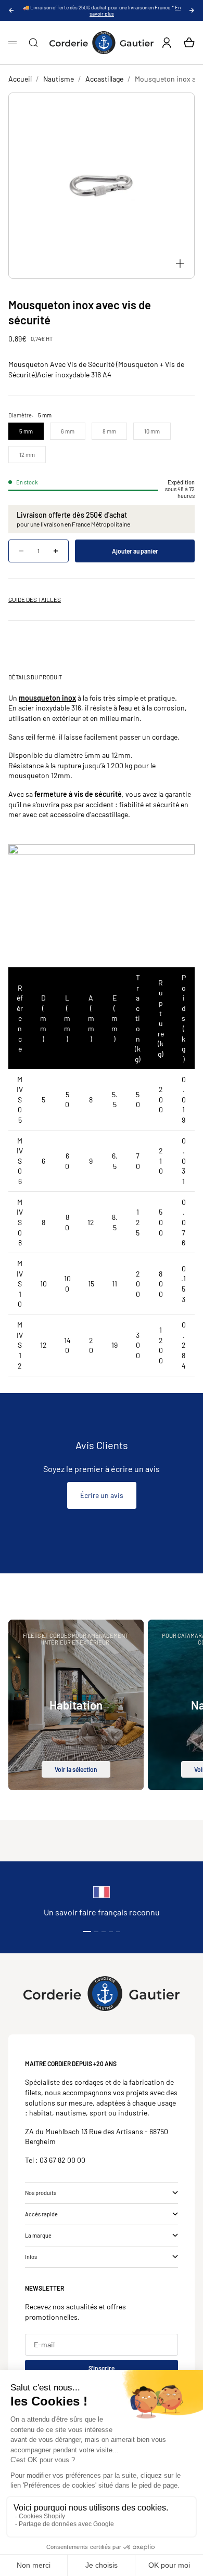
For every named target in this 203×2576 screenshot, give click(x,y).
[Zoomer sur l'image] (180, 264)
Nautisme (59, 79)
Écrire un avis (102, 1495)
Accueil (20, 79)
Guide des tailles (35, 599)
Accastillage (104, 79)
